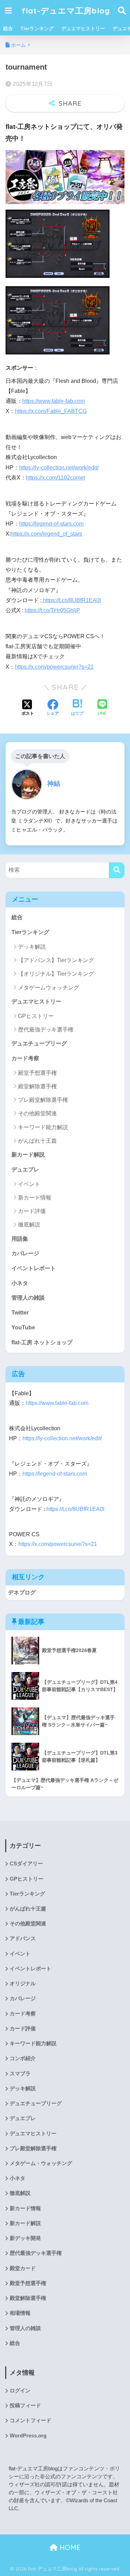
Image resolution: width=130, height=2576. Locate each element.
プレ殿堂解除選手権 (43, 1100)
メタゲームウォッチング (49, 988)
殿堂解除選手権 (37, 1086)
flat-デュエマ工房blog (66, 11)
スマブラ (20, 2074)
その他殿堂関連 (37, 1113)
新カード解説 (28, 1155)
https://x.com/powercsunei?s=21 (54, 667)
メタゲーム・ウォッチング (41, 2163)
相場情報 (20, 2313)
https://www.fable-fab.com (54, 401)
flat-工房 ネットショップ (42, 1342)
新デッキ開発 (25, 2238)
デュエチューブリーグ (39, 1043)
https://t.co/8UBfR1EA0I (71, 600)
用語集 (20, 1239)
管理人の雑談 (28, 1298)
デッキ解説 (32, 947)
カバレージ (25, 1253)
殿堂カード (23, 2268)
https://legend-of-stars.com (51, 524)
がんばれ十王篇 (37, 1141)
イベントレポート (34, 1268)
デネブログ (22, 1593)
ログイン (20, 2391)
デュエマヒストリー (83, 28)
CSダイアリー (26, 1864)
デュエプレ (25, 1170)
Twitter (20, 1313)
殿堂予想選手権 (37, 1073)
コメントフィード (31, 2420)
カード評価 (32, 1211)
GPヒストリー (36, 1016)
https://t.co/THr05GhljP (52, 610)
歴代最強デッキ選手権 (46, 1030)
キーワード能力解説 (43, 1127)
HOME (69, 2547)
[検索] (117, 870)
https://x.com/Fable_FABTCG (51, 411)
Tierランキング (37, 28)
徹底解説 (29, 1225)
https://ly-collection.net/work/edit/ (59, 468)
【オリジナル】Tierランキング (56, 974)
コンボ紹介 (23, 2058)
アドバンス (23, 1938)
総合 (8, 28)
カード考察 (25, 1058)
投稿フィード (25, 2406)
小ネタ (20, 1283)
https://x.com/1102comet (55, 478)
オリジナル (23, 1984)
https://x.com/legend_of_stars (46, 534)
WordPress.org (28, 2436)
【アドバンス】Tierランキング (56, 960)
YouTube (23, 1327)
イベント (29, 1184)
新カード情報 (35, 1198)
